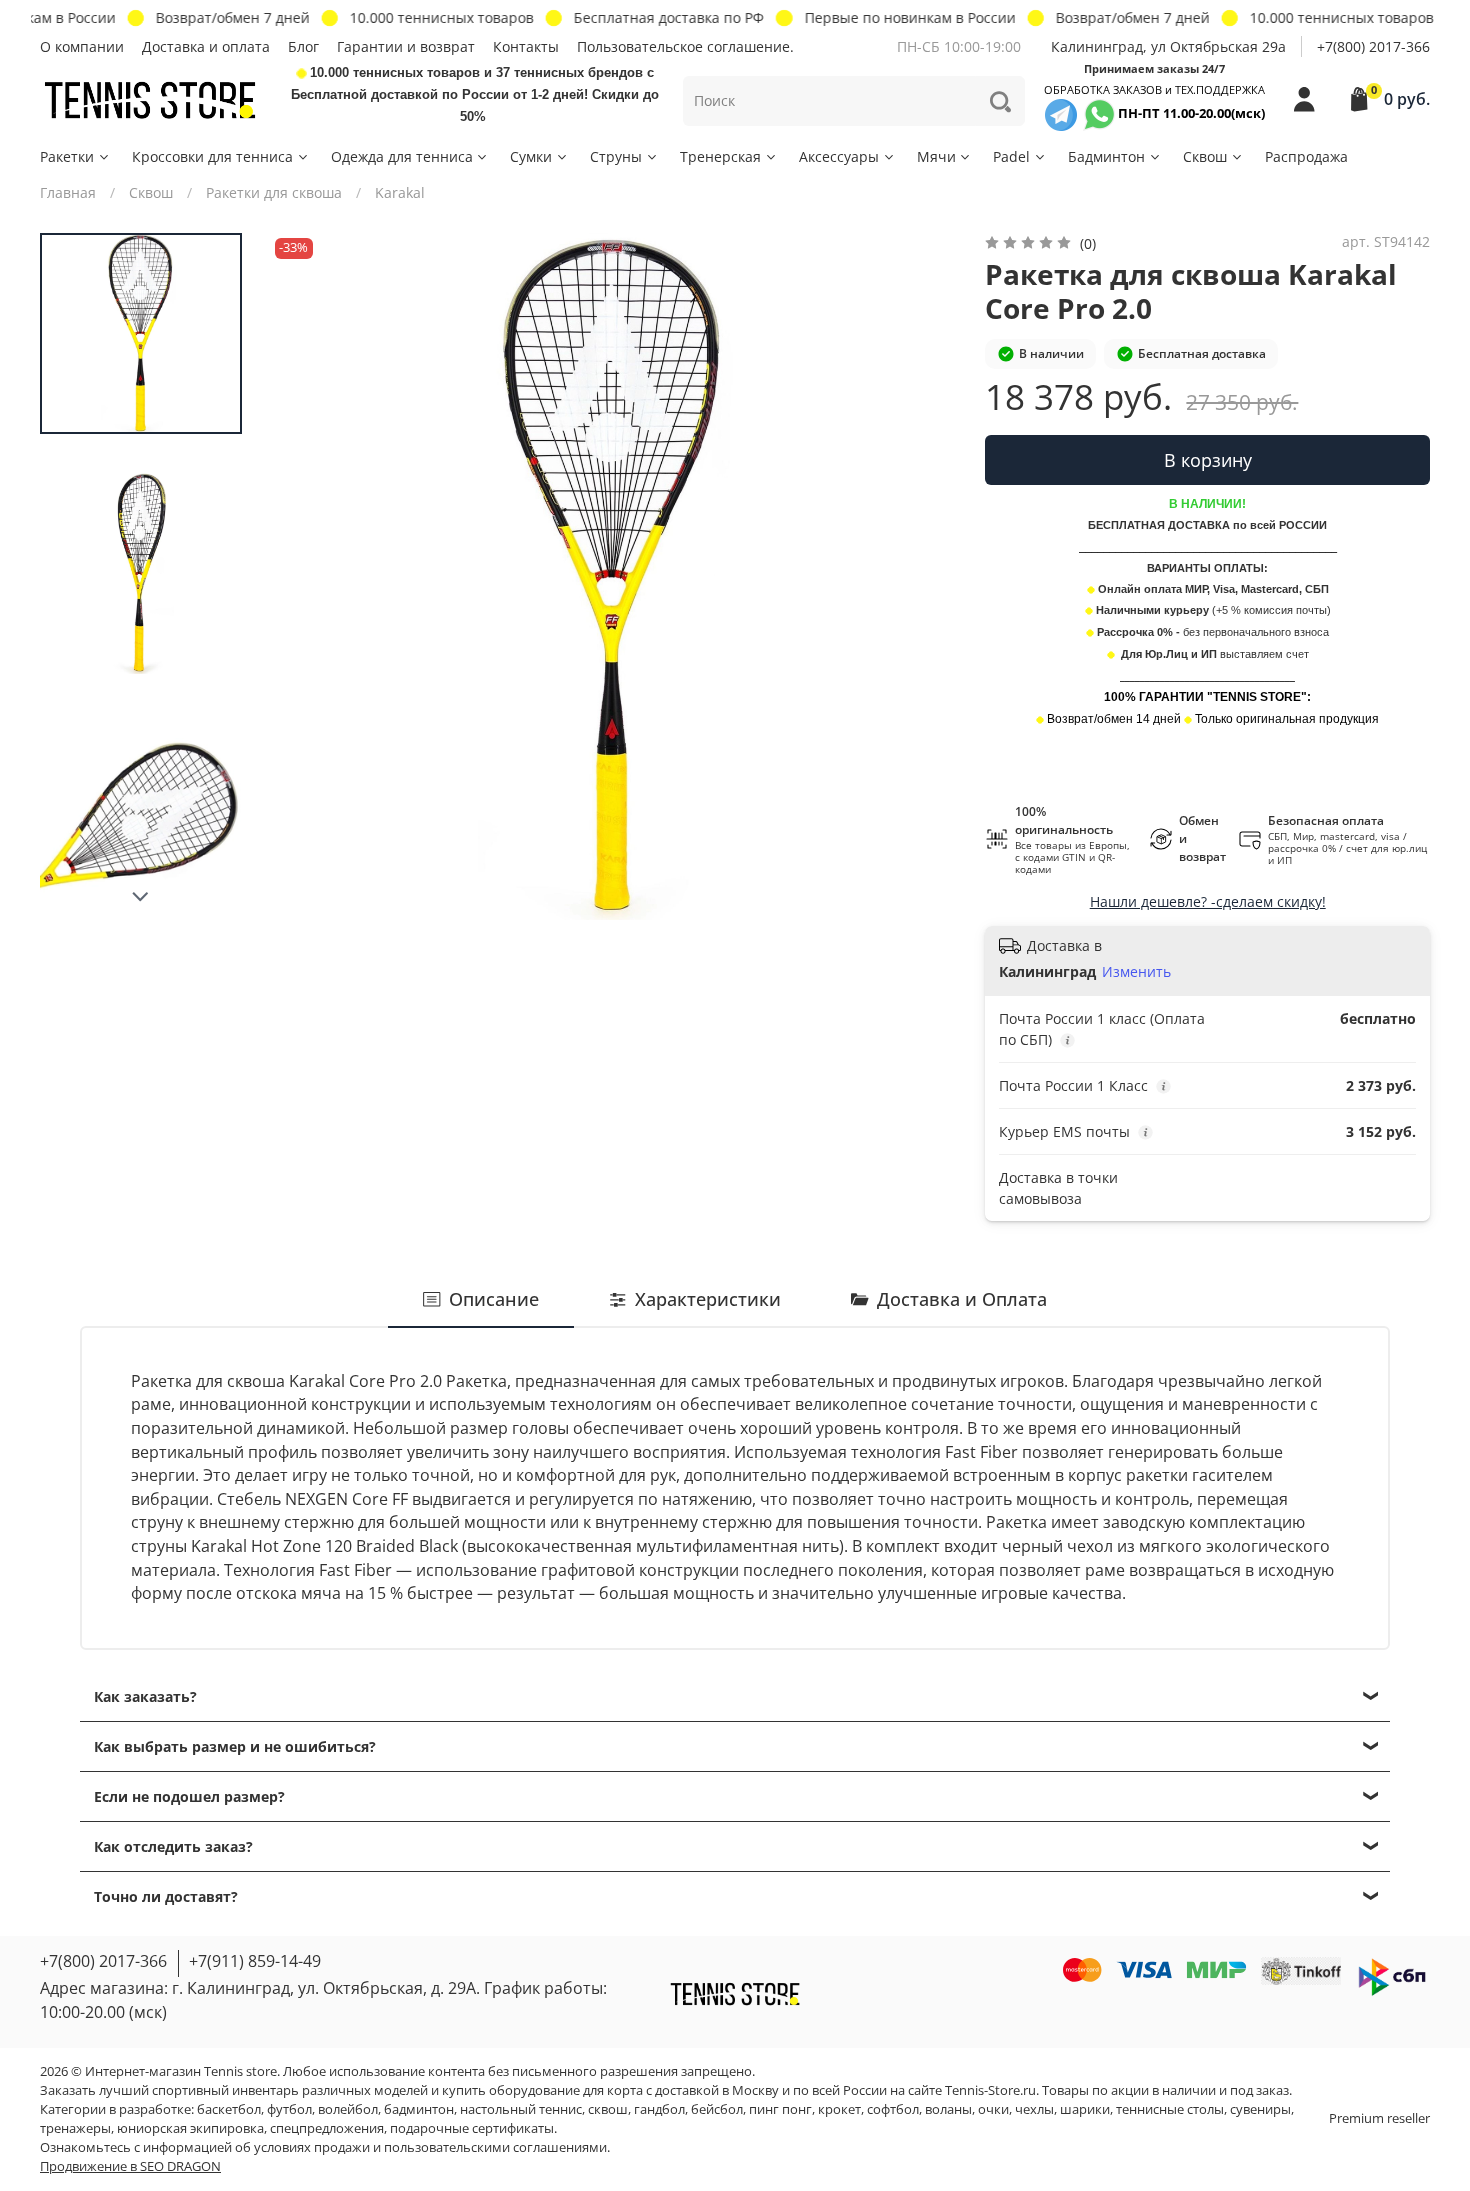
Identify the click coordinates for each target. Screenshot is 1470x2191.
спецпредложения (327, 2128)
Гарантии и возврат (406, 46)
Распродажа (1306, 156)
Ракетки (67, 156)
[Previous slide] (305, 576)
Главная (68, 192)
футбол (289, 2109)
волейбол (348, 2109)
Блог (303, 46)
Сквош (1205, 156)
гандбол (659, 2109)
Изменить (1136, 972)
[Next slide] (141, 897)
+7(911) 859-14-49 (255, 1961)
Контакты (526, 46)
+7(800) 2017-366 (1373, 46)
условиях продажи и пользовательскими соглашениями (430, 2147)
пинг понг (780, 2109)
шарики (1085, 2109)
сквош (608, 2109)
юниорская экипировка (190, 2128)
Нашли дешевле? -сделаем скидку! (1208, 901)
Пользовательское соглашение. (685, 46)
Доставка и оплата (206, 46)
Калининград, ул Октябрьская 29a (1168, 46)
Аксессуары (839, 156)
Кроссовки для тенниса (212, 156)
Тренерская (720, 156)
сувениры (1260, 2109)
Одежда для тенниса (402, 156)
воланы (948, 2109)
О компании (82, 46)
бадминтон (419, 2109)
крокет (839, 2109)
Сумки (531, 156)
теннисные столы (1170, 2109)
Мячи (936, 156)
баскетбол (229, 2109)
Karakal (400, 192)
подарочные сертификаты (472, 2128)
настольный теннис (521, 2109)
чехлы (1034, 2109)
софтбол (893, 2109)
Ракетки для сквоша (274, 192)
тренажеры (75, 2128)
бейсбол (717, 2109)
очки (993, 2109)
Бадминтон (1106, 156)
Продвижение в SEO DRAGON (130, 2166)
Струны (616, 156)
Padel (1011, 156)
